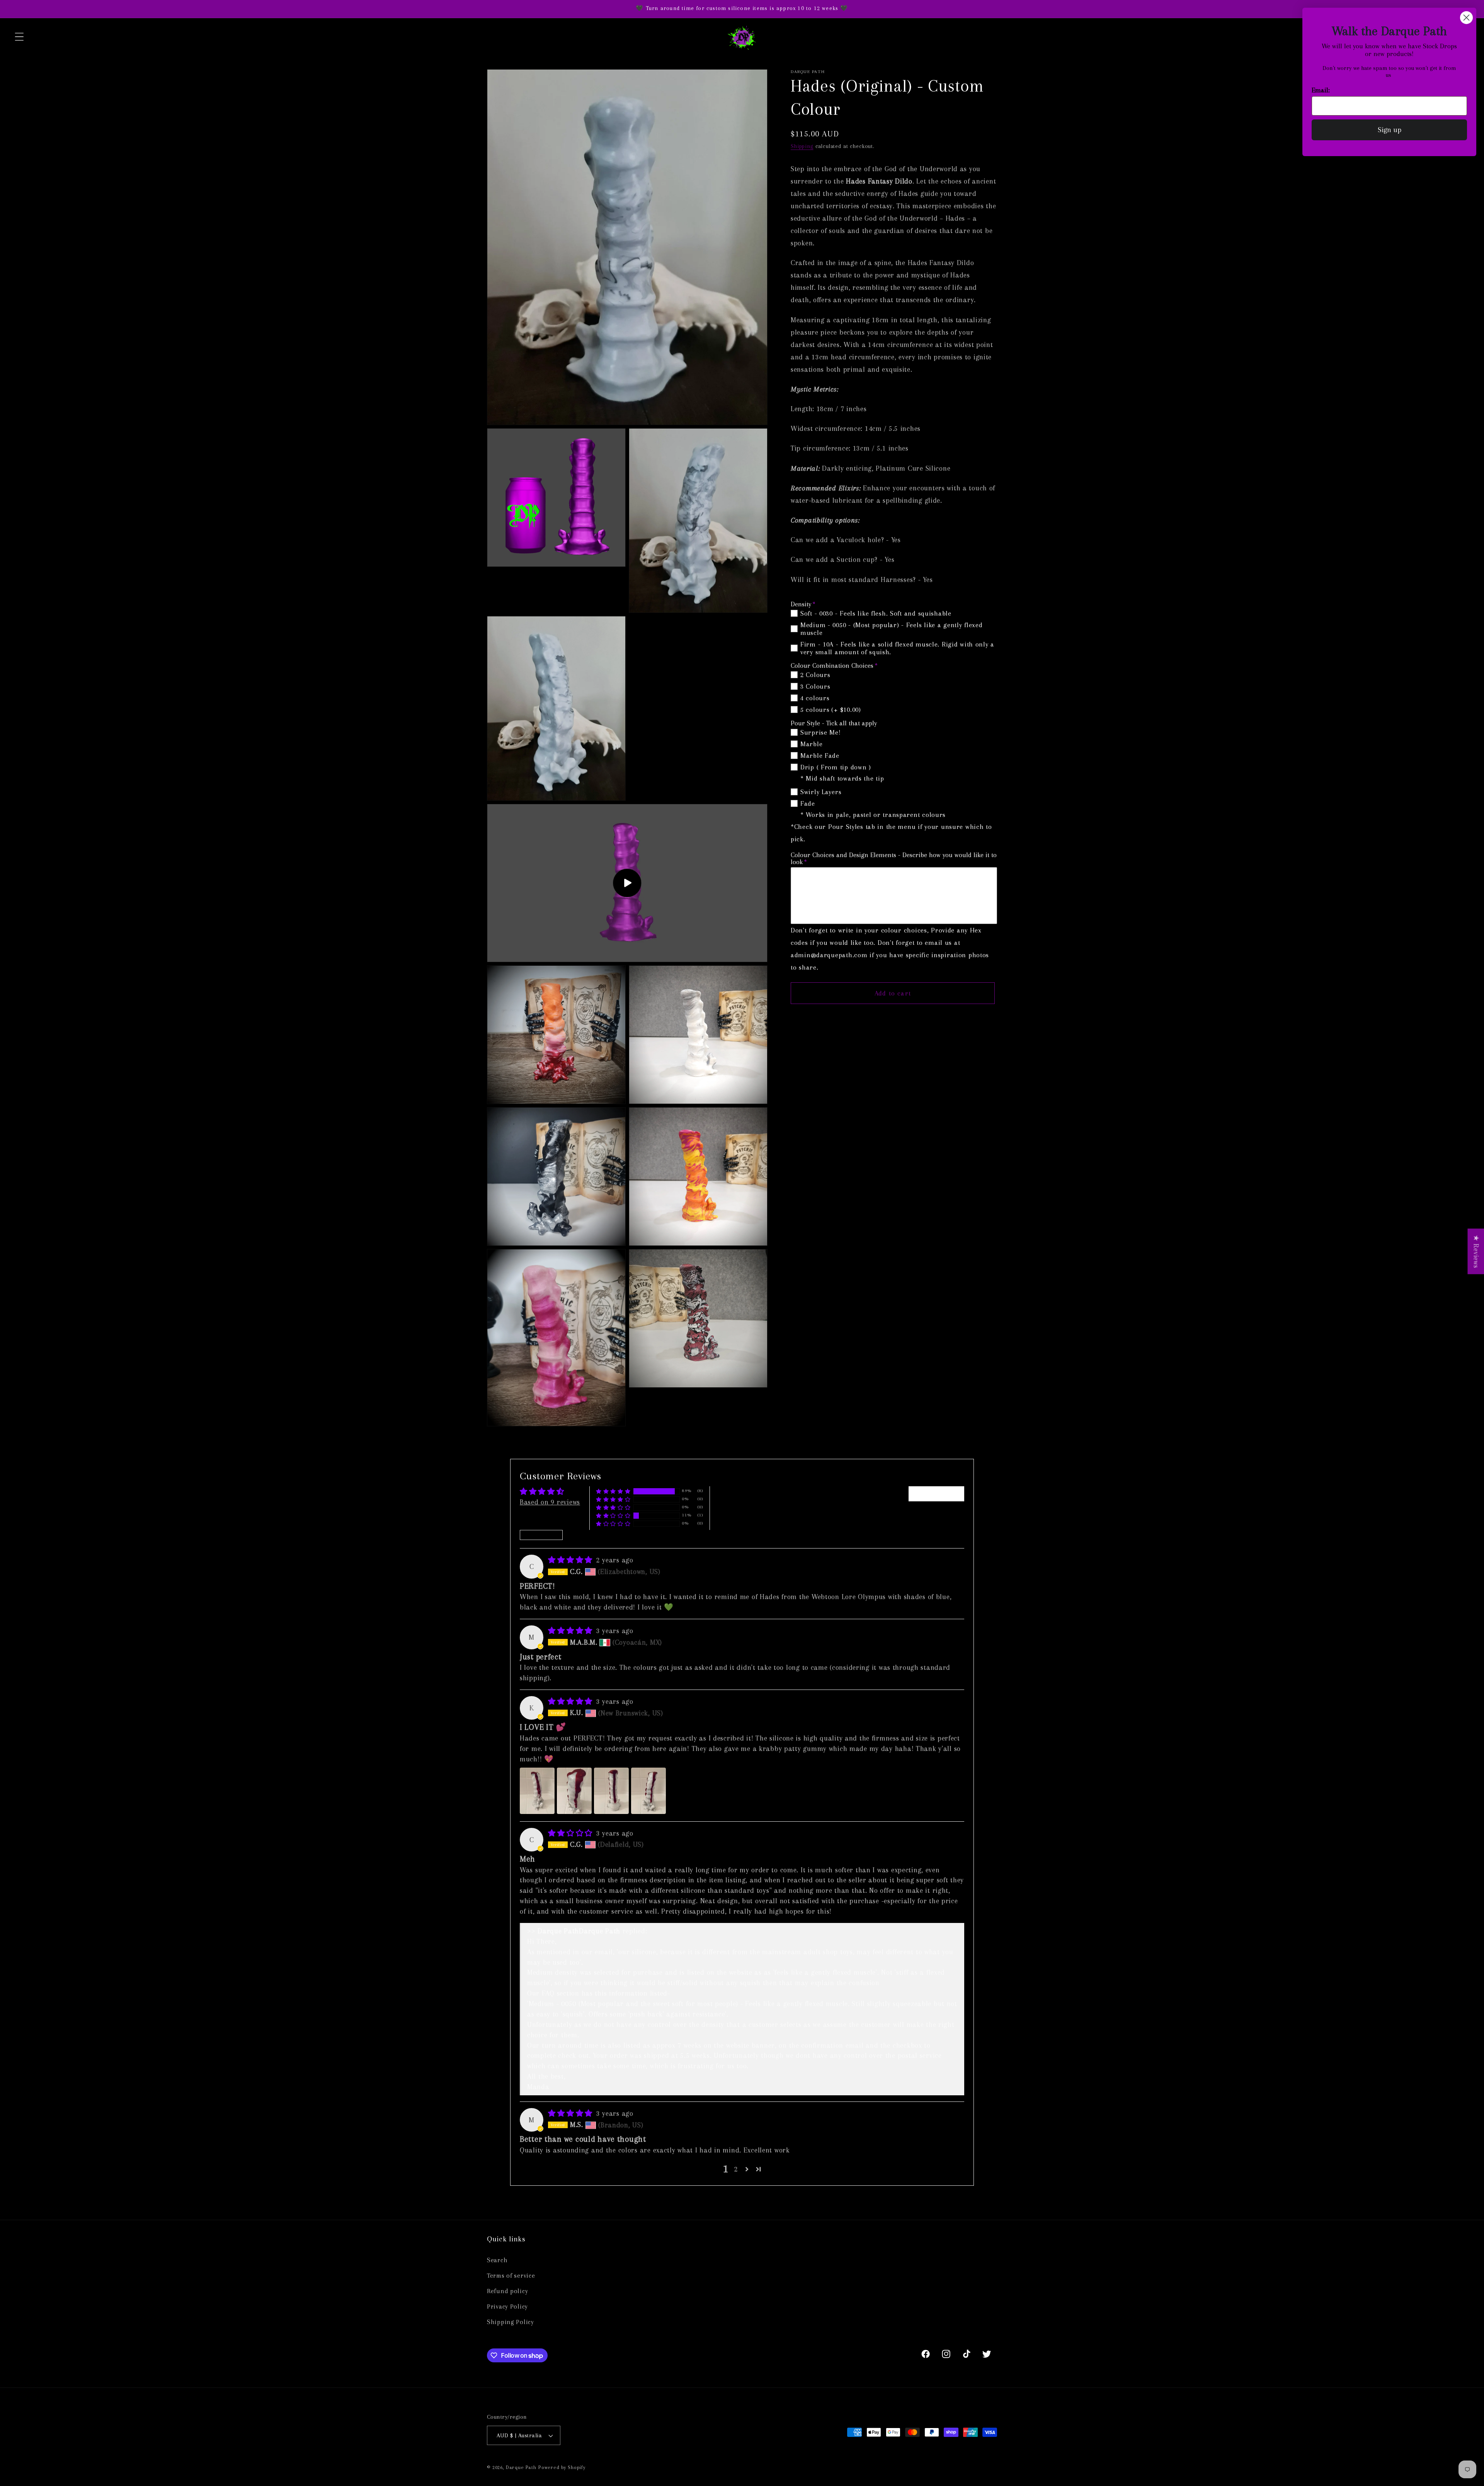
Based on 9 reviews (550, 1502)
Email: (1321, 90)
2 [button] (736, 2169)
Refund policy (507, 2291)
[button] (20, 37)
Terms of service (511, 2276)
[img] (571, 1560)
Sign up (1390, 130)
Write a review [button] (936, 1493)
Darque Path (521, 2467)
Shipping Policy (511, 2322)
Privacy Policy (507, 2306)
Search (497, 2260)
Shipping (802, 146)
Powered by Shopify (562, 2467)
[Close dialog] (1466, 18)
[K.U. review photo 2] (574, 1791)
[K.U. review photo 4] (648, 1791)
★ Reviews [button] (1476, 1251)
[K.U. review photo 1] (537, 1791)
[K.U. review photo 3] (611, 1791)
